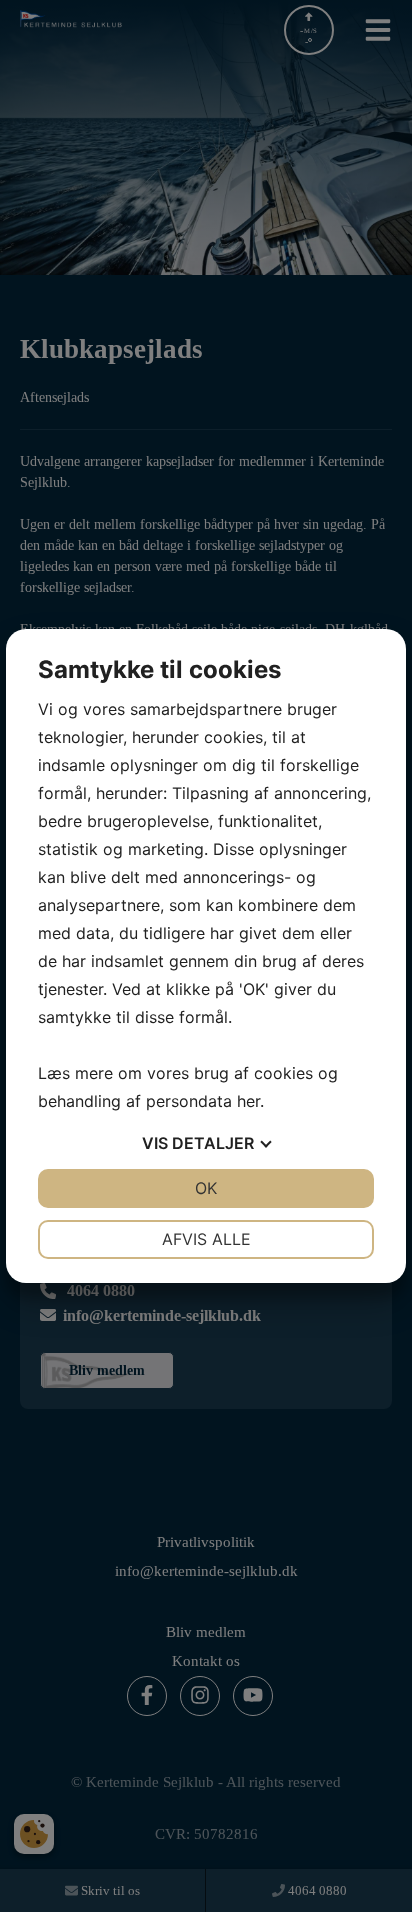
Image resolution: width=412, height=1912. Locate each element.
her (248, 1101)
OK (206, 1188)
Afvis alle (206, 1239)
